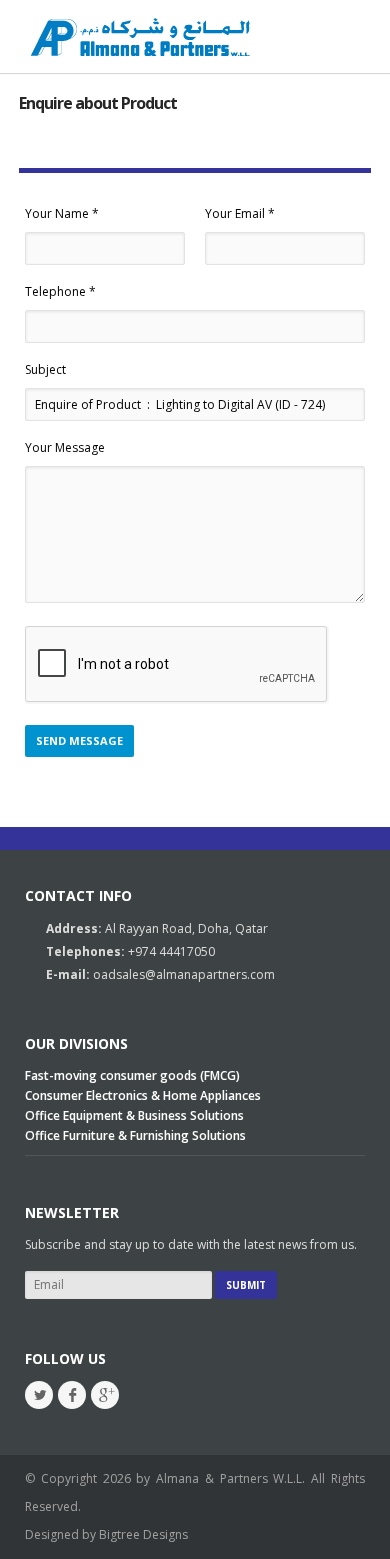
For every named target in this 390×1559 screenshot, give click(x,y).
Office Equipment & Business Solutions (134, 1115)
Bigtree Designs (143, 1534)
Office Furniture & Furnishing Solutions (135, 1135)
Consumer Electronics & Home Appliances (143, 1095)
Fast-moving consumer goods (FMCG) (132, 1075)
